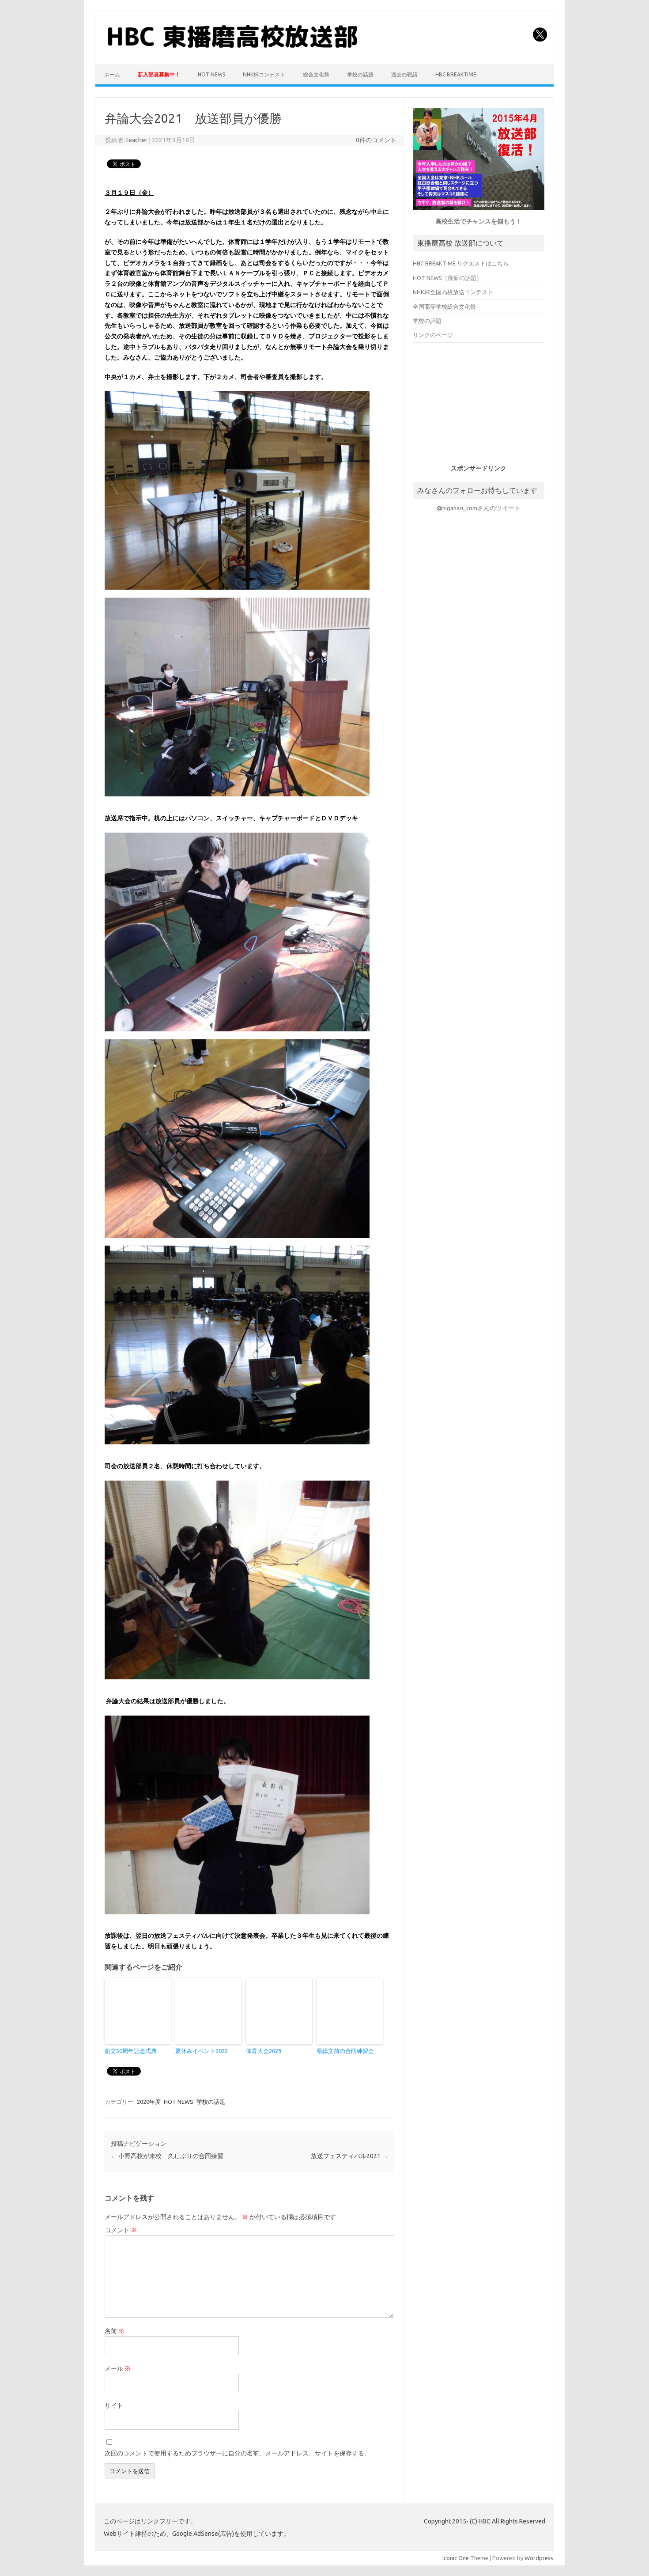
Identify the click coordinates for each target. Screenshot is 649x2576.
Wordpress (539, 2558)
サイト (114, 2406)
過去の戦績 (404, 74)
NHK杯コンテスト (264, 74)
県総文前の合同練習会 (345, 2051)
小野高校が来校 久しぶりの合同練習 (167, 2156)
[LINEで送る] (173, 163)
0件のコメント (376, 140)
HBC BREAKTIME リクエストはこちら (461, 263)
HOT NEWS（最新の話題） (447, 278)
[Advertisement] (479, 407)
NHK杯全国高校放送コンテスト (453, 292)
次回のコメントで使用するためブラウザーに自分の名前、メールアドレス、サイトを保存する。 (238, 2453)
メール (118, 2368)
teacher (137, 140)
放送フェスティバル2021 (349, 2156)
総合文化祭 (316, 74)
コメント (121, 2230)
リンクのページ (433, 335)
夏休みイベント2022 (202, 2051)
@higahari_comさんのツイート (479, 508)
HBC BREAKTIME (456, 74)
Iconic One (456, 2558)
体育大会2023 (264, 2051)
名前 (115, 2331)
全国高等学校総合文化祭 (444, 307)
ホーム (112, 74)
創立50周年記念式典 (131, 2051)
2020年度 (149, 2102)
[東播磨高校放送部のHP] (235, 49)
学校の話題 (360, 74)
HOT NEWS (211, 74)
